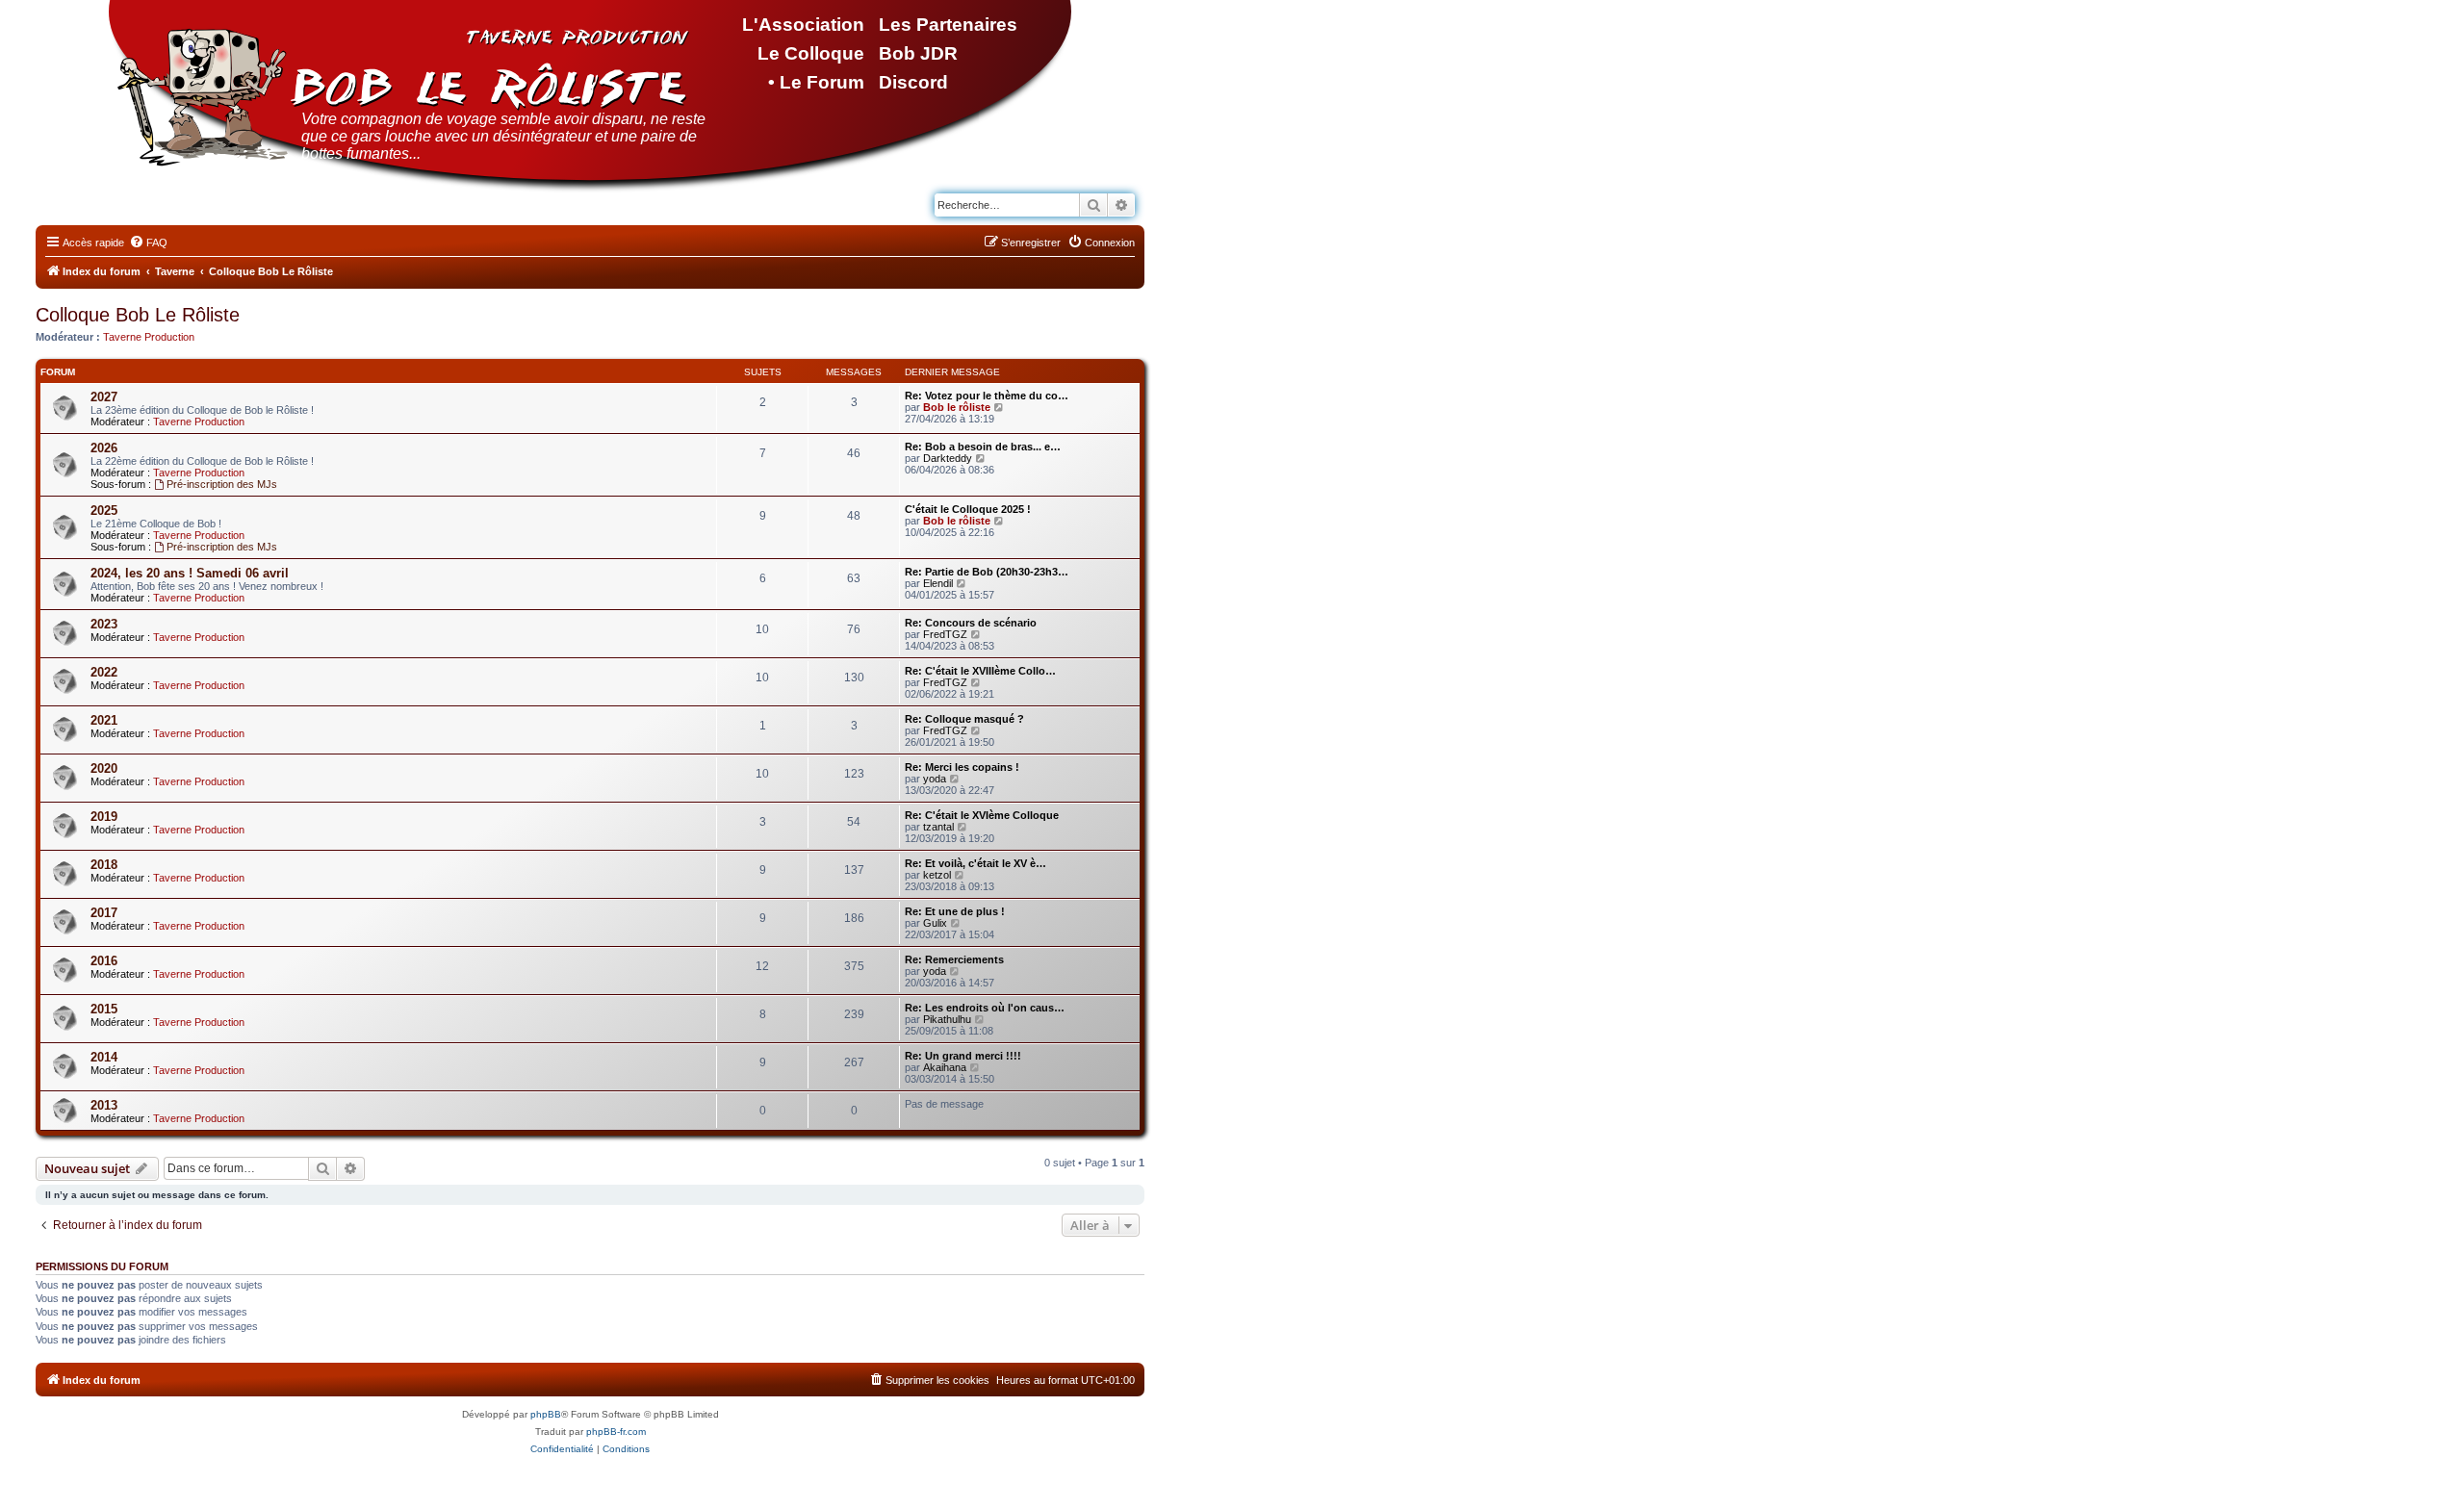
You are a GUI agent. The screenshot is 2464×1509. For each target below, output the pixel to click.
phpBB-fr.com (616, 1432)
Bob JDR (918, 53)
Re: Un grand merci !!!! (963, 1056)
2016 (104, 961)
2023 (104, 624)
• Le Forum (816, 82)
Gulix (935, 923)
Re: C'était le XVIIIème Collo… (980, 671)
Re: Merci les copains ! (962, 767)
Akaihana (945, 1067)
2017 (104, 913)
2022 (104, 672)
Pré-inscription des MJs (222, 484)
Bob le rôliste (957, 407)
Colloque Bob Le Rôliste (138, 315)
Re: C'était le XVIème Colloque (982, 815)
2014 (104, 1057)
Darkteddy (948, 458)
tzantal (938, 827)
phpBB (546, 1414)
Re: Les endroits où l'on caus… (985, 1008)
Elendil (938, 583)
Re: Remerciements (954, 959)
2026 (104, 448)
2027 (104, 397)
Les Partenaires (948, 25)
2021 (104, 720)
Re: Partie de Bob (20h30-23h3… (987, 572)
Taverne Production (149, 337)
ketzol (937, 875)
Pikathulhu (947, 1019)
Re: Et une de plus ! (955, 911)
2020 (104, 768)
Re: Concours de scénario (971, 623)
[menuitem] (148, 243)
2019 (104, 817)
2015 (104, 1009)
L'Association (803, 25)
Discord (913, 82)
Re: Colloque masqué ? (964, 719)
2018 (104, 865)
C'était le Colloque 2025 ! (968, 509)
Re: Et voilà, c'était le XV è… (975, 863)
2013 (104, 1105)
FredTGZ (945, 634)
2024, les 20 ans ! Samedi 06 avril (190, 573)
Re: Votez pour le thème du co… (987, 396)
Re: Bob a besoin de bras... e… (983, 447)
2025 (104, 511)
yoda (935, 779)
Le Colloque (811, 53)
